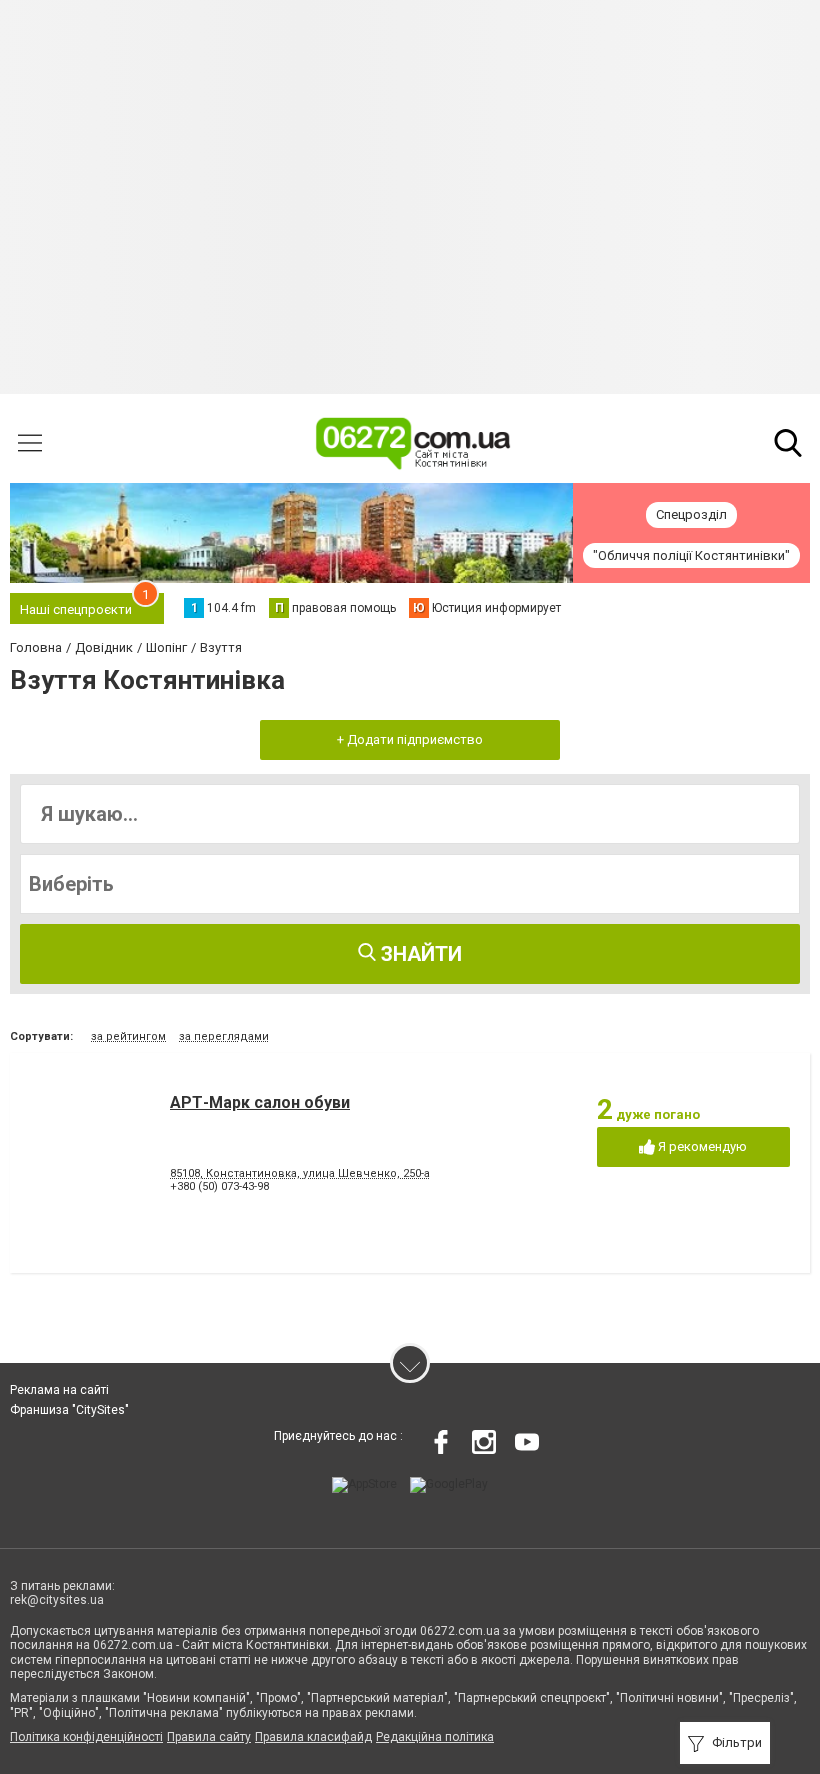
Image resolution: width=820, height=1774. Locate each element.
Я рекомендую (701, 1146)
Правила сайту (209, 1737)
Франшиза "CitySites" (69, 1410)
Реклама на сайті (59, 1390)
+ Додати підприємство (410, 739)
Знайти (419, 954)
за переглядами (224, 1036)
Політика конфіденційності (86, 1737)
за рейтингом (128, 1036)
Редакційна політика (435, 1737)
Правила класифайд (313, 1737)
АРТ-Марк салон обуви (260, 1102)
